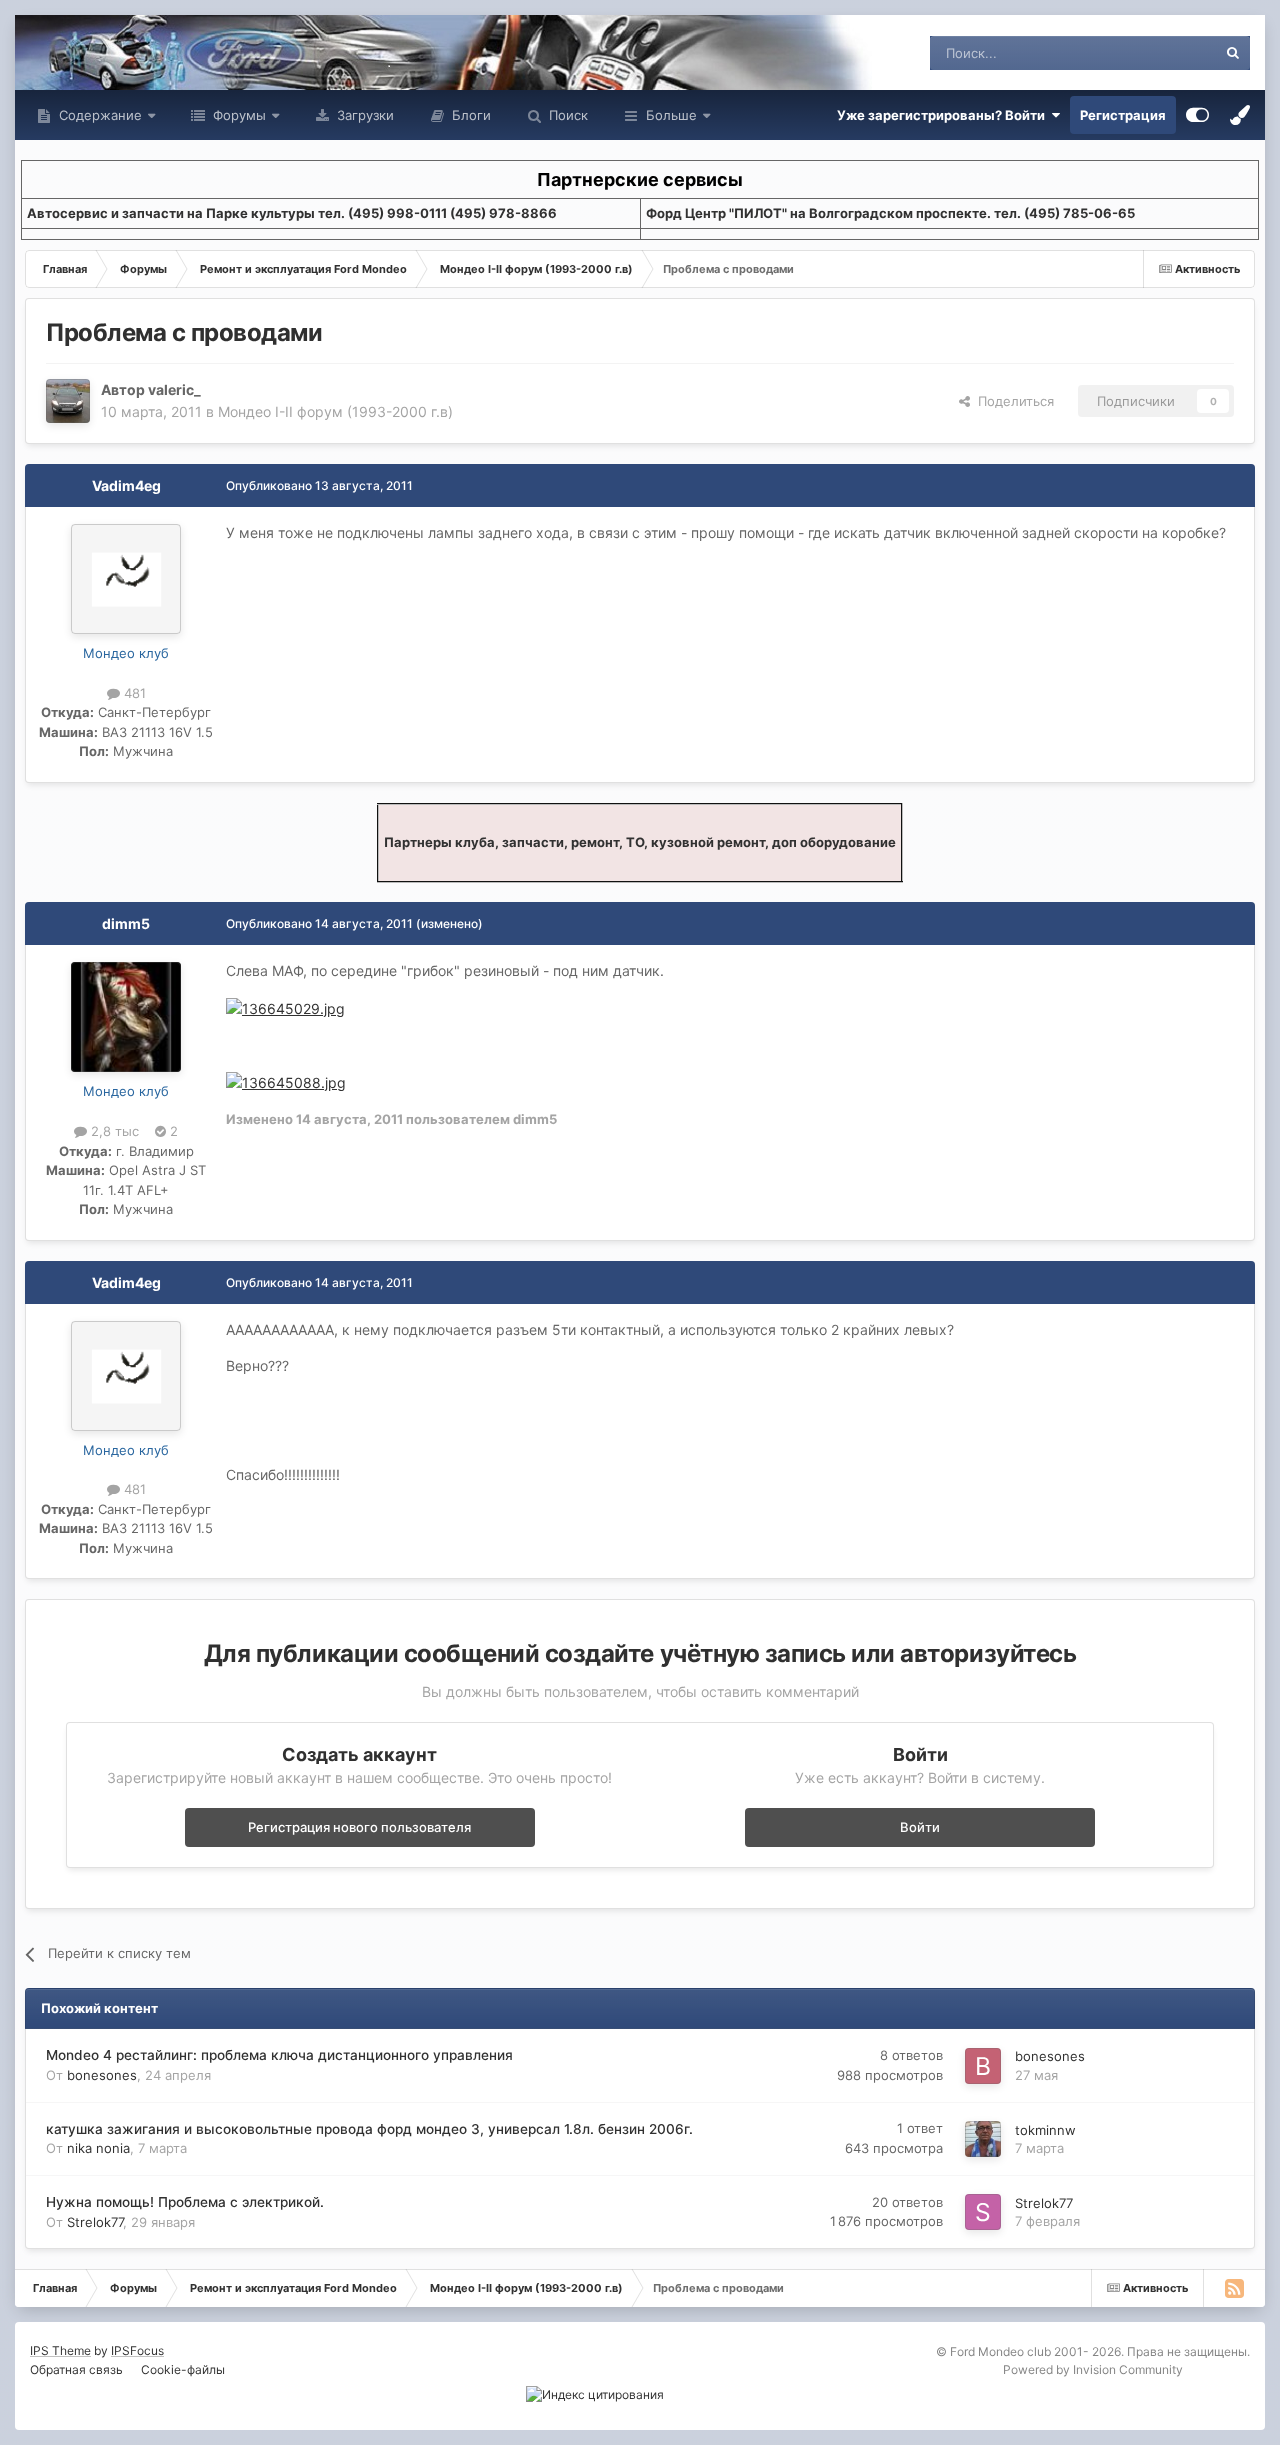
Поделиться (1012, 401)
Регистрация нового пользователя (359, 1827)
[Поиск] (1233, 53)
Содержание (98, 115)
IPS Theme (60, 2350)
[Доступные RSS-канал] (1234, 2288)
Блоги (469, 115)
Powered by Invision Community (1093, 2369)
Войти (920, 1827)
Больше (671, 115)
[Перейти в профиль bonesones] (983, 2066)
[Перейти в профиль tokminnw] (983, 2139)
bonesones (102, 2075)
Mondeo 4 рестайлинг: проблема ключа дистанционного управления (279, 2055)
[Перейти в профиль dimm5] (126, 1017)
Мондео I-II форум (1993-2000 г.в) (335, 411)
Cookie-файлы (183, 2369)
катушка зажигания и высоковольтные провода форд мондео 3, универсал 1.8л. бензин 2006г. (369, 2129)
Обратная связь (76, 2369)
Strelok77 (95, 2222)
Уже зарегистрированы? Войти (944, 115)
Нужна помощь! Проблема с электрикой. (185, 2202)
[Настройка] (1197, 115)
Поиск (566, 115)
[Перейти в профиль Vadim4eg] (126, 579)
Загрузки (363, 115)
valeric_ (174, 389)
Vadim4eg (126, 485)
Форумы (237, 115)
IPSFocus (137, 2350)
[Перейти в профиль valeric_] (68, 401)
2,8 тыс (113, 1131)
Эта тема (1162, 52)
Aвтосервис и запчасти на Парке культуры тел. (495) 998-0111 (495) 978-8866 (292, 213)
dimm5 (126, 923)
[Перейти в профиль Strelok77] (983, 2212)
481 (133, 693)
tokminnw (1045, 2130)
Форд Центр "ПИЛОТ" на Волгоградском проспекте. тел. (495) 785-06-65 (890, 213)
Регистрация (1123, 115)
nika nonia (98, 2148)
